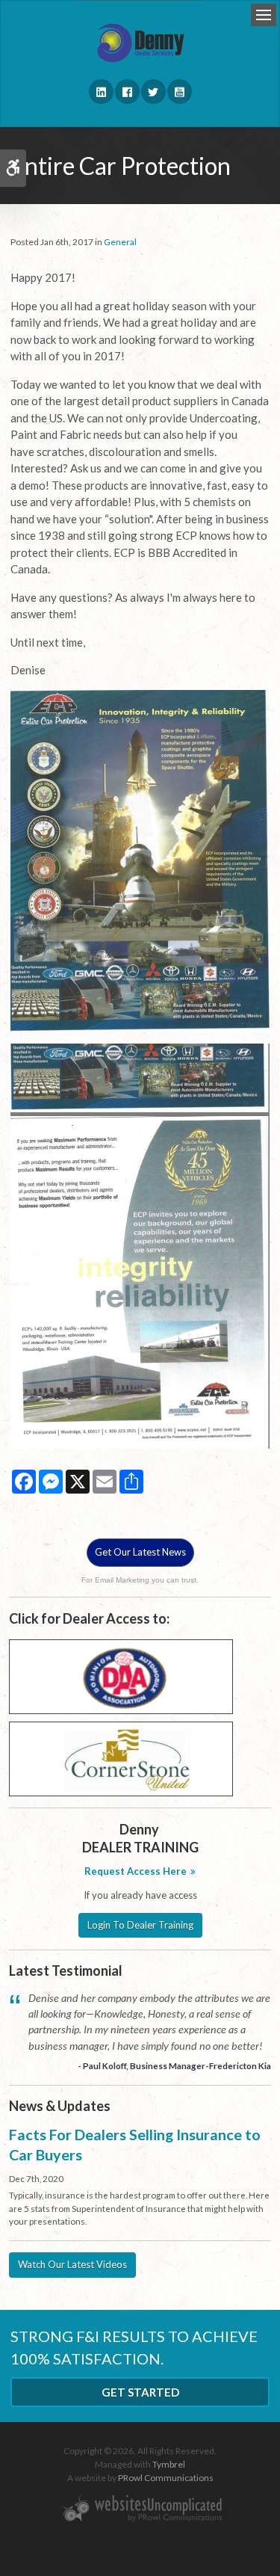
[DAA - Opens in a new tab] (121, 1675)
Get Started (140, 2392)
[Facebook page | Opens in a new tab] (127, 92)
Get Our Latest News (140, 1552)
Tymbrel (169, 2464)
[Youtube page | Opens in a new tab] (180, 92)
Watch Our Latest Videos (72, 2264)
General (120, 242)
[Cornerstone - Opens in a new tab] (121, 1757)
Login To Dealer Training (140, 1925)
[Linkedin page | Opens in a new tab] (101, 92)
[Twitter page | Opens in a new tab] (153, 92)
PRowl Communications (166, 2478)
